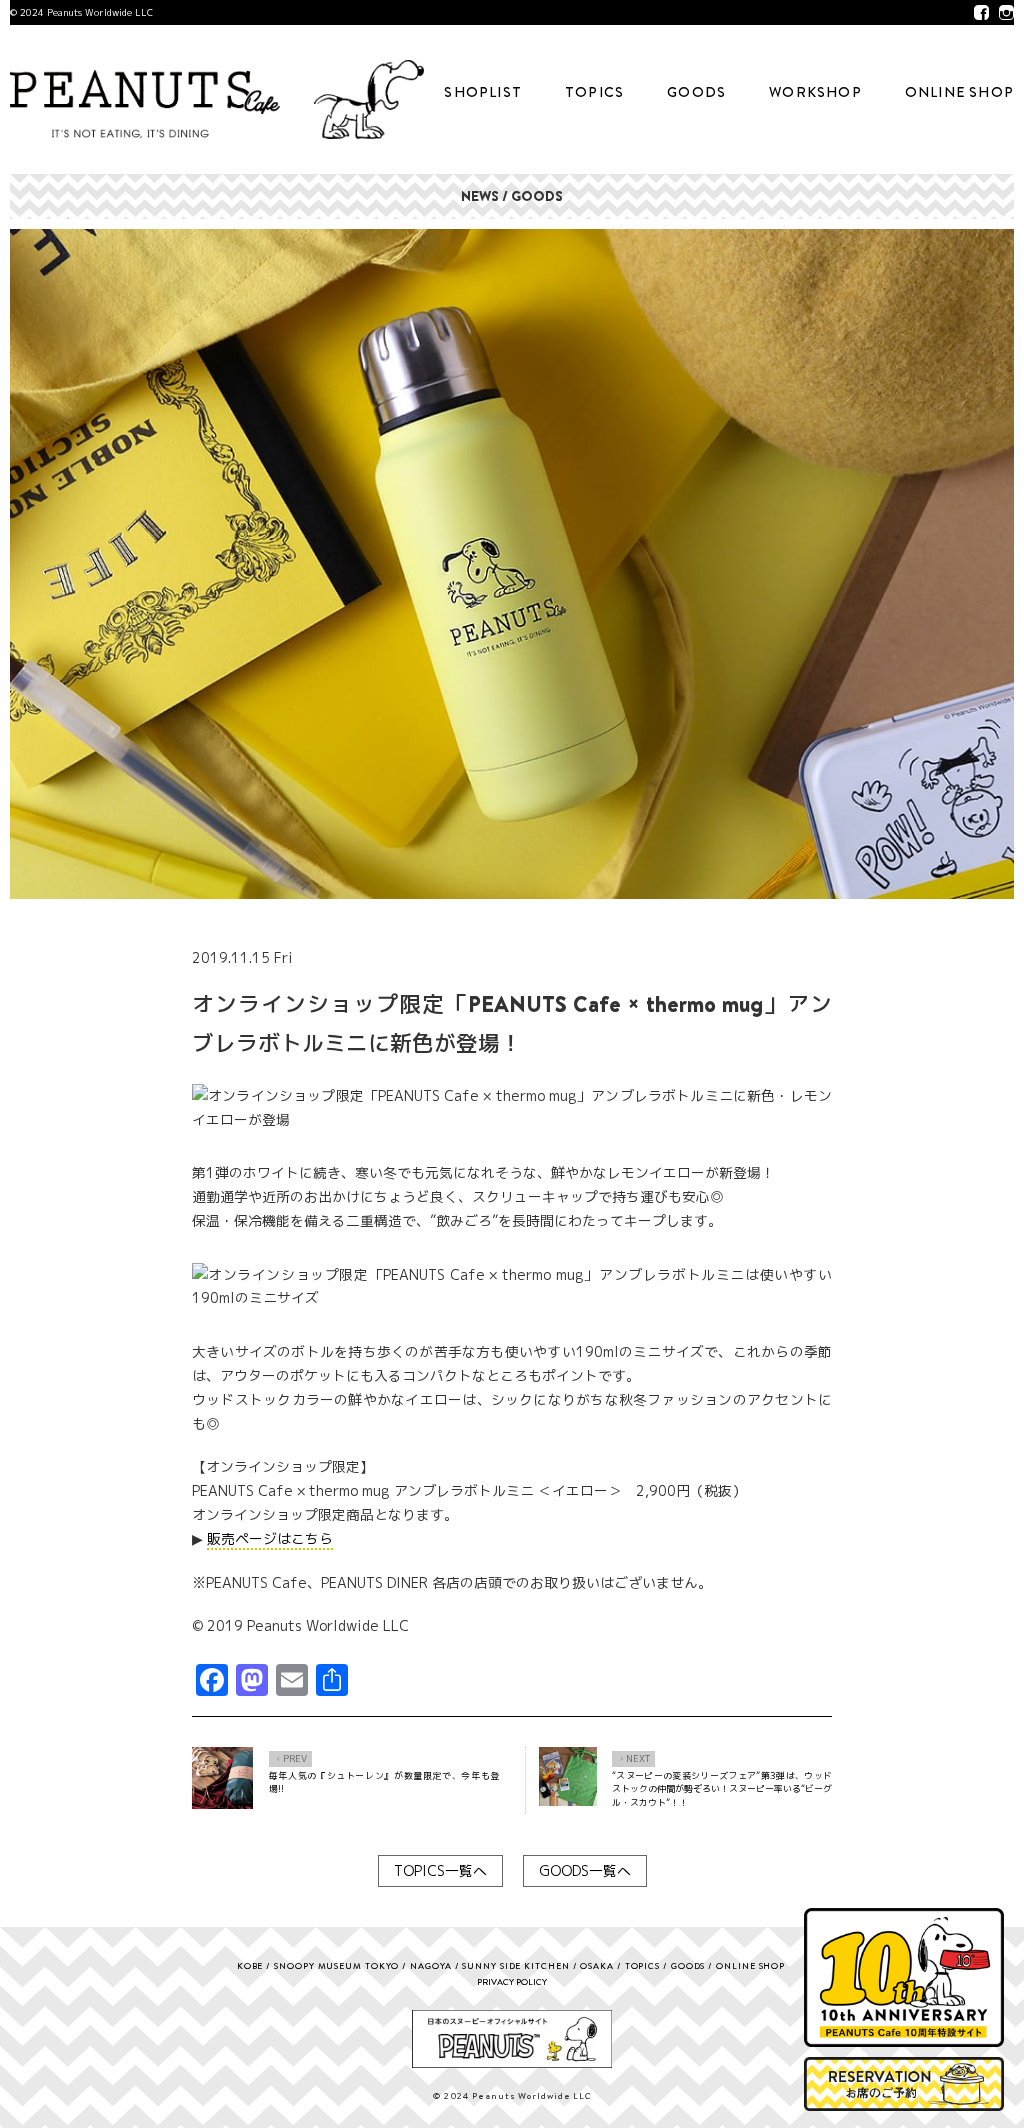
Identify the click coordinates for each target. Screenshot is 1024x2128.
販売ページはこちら (270, 1538)
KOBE (250, 1965)
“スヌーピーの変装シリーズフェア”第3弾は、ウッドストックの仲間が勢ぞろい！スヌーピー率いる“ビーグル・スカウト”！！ (722, 1789)
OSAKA (597, 1965)
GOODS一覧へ (585, 1870)
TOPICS (594, 92)
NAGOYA (430, 1965)
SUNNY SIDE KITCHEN (515, 1965)
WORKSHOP (815, 92)
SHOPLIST (483, 92)
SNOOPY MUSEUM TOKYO (336, 1965)
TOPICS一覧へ (440, 1870)
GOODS (696, 92)
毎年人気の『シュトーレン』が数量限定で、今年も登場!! (384, 1782)
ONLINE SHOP (959, 92)
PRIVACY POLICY (512, 1981)
